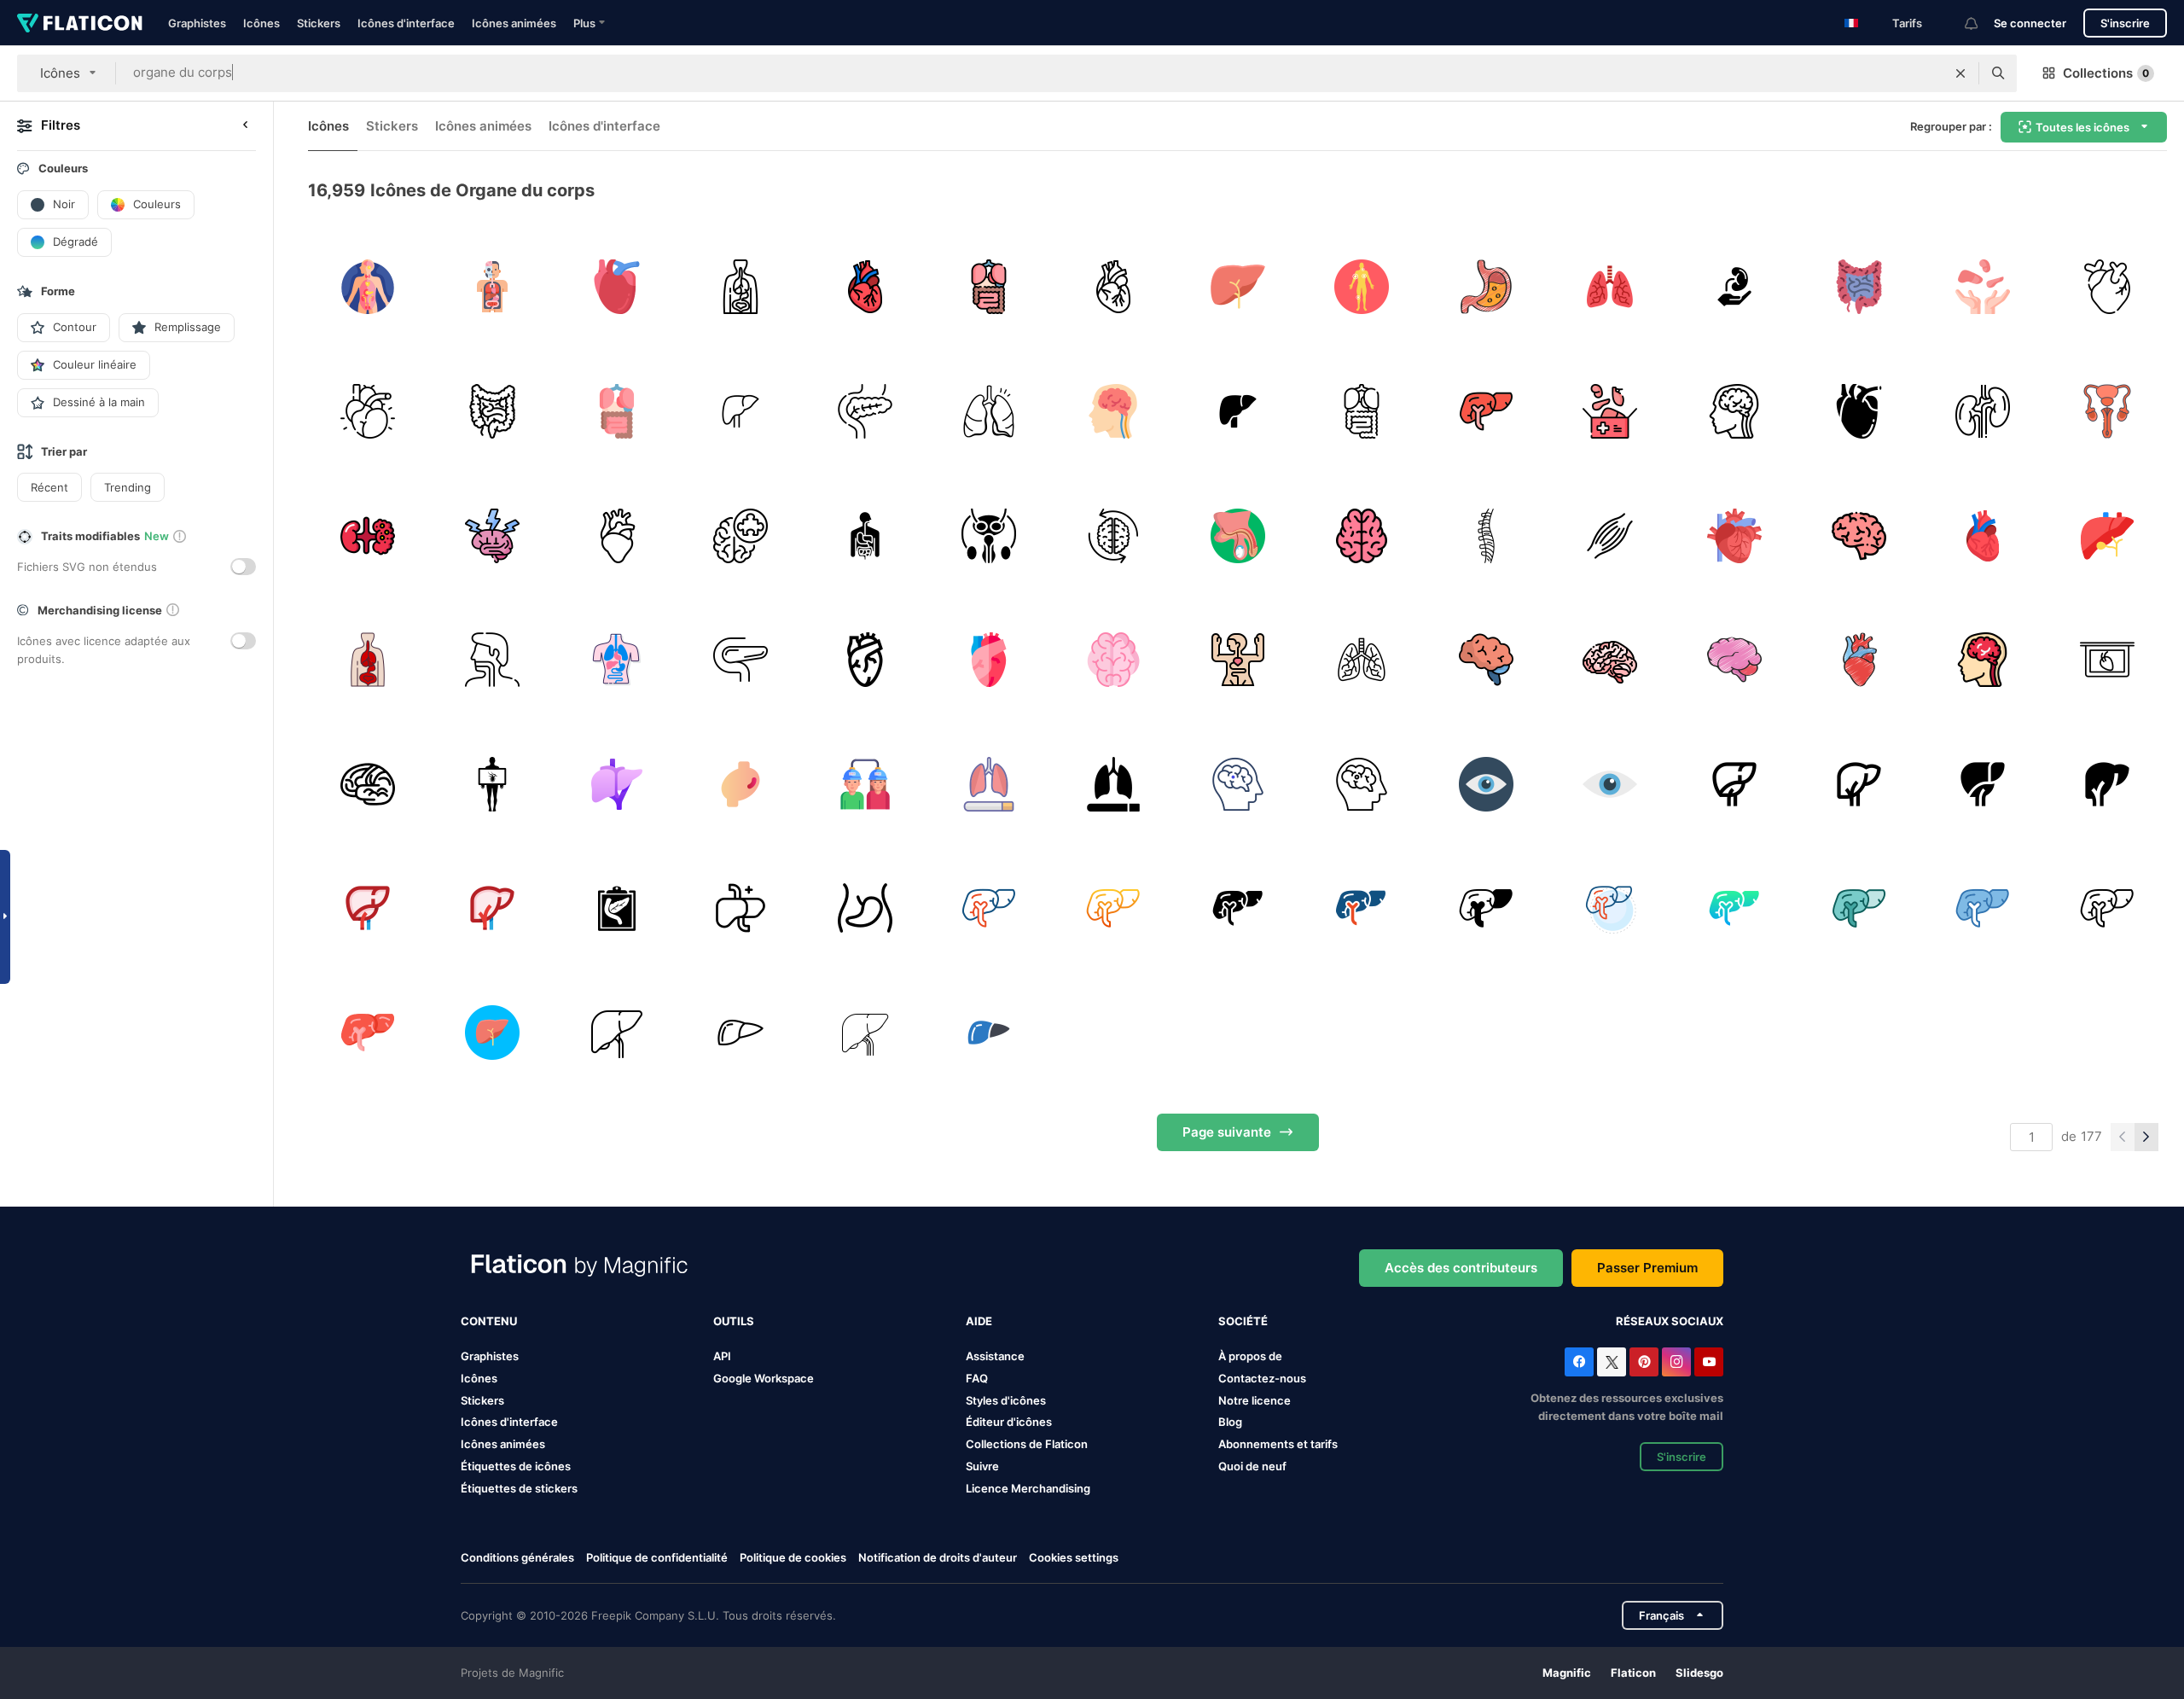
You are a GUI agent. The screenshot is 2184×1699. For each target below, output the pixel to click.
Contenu (489, 1321)
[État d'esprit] (1114, 535)
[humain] (1362, 287)
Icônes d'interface (406, 23)
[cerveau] (1114, 412)
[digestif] (865, 535)
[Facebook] (1579, 1362)
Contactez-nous (1262, 1378)
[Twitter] (1612, 1362)
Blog (1230, 1422)
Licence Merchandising (1028, 1488)
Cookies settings (1074, 1558)
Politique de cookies (793, 1557)
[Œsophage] (493, 660)
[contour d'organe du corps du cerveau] (368, 784)
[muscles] (1610, 535)
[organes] (989, 287)
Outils (734, 1321)
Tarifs (1907, 23)
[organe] (989, 535)
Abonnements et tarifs (1278, 1444)
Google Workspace (764, 1378)
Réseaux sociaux (1670, 1321)
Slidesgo (1699, 1673)
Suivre (982, 1466)
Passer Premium (1647, 1268)
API (722, 1356)
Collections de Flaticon (1027, 1444)
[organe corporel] (616, 287)
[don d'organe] (1735, 287)
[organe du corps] (741, 784)
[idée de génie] (1859, 535)
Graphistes (197, 23)
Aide (979, 1321)
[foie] (2107, 535)
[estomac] (1486, 287)
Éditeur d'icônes (1009, 1422)
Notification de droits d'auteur (938, 1557)
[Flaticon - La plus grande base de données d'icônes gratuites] (80, 23)
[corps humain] (1237, 660)
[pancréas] (865, 412)
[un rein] (1983, 412)
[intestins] (1859, 287)
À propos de (1250, 1356)
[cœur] (865, 287)
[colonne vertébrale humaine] (1486, 535)
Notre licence (1255, 1400)
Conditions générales (517, 1557)
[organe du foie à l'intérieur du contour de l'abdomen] (865, 908)
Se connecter (2030, 23)
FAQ (977, 1378)
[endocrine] (368, 287)
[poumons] (989, 412)
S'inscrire (2125, 23)
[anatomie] (493, 287)
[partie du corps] (741, 908)
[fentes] (1610, 287)
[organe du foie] (1237, 287)
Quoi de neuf (1252, 1466)
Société (1243, 1321)
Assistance (995, 1356)
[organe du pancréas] (616, 908)
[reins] (368, 535)
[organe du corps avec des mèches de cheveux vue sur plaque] (2107, 660)
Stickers (319, 23)
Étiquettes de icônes (516, 1466)
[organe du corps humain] (616, 784)
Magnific (1567, 1673)
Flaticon (1633, 1673)
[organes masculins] (1237, 535)
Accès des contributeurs (1461, 1268)
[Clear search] (1960, 73)
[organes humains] (741, 287)
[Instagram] (1676, 1362)
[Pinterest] (1644, 1362)
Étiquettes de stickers (519, 1488)
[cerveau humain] (1362, 535)
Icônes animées (514, 23)
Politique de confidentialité (657, 1557)
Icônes (261, 23)
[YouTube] (1709, 1362)
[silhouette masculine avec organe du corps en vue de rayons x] (493, 784)
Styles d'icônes (1006, 1400)
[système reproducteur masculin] (2107, 412)
